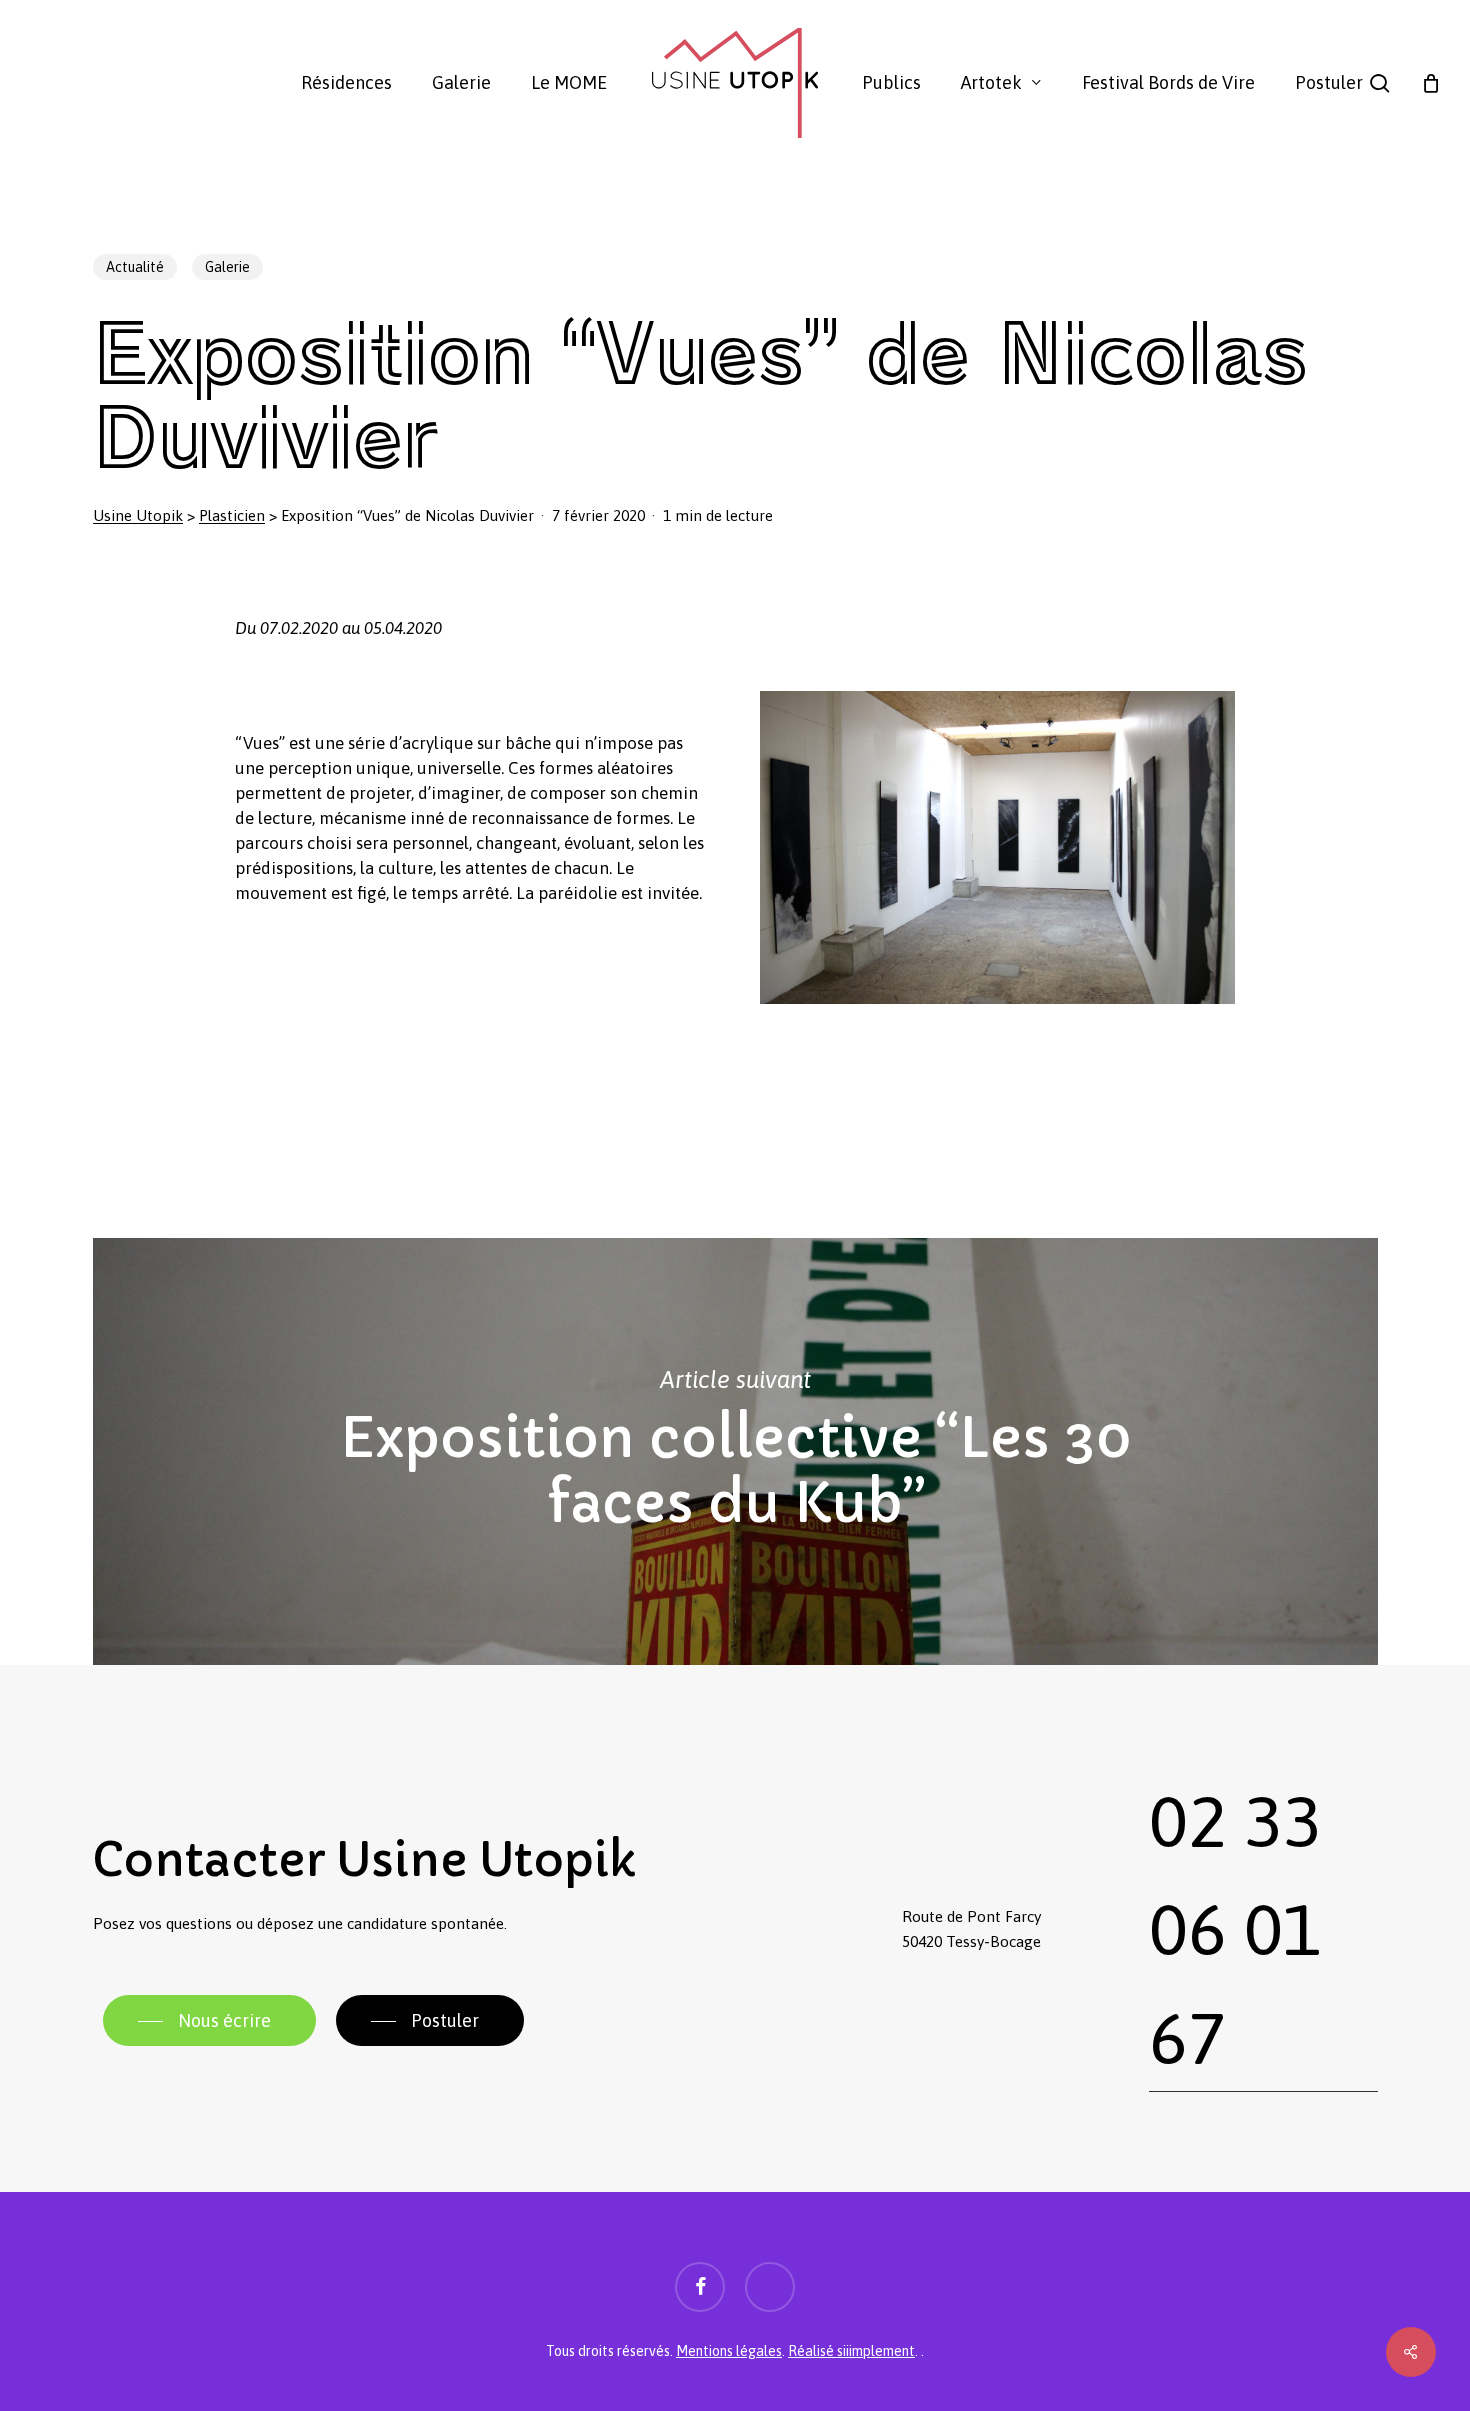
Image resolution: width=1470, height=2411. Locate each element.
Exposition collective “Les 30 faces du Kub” (735, 1451)
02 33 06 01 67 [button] (1235, 1929)
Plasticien (232, 515)
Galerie (227, 267)
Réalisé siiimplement (851, 2351)
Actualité (135, 267)
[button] (209, 2021)
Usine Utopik (138, 515)
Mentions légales (729, 2351)
